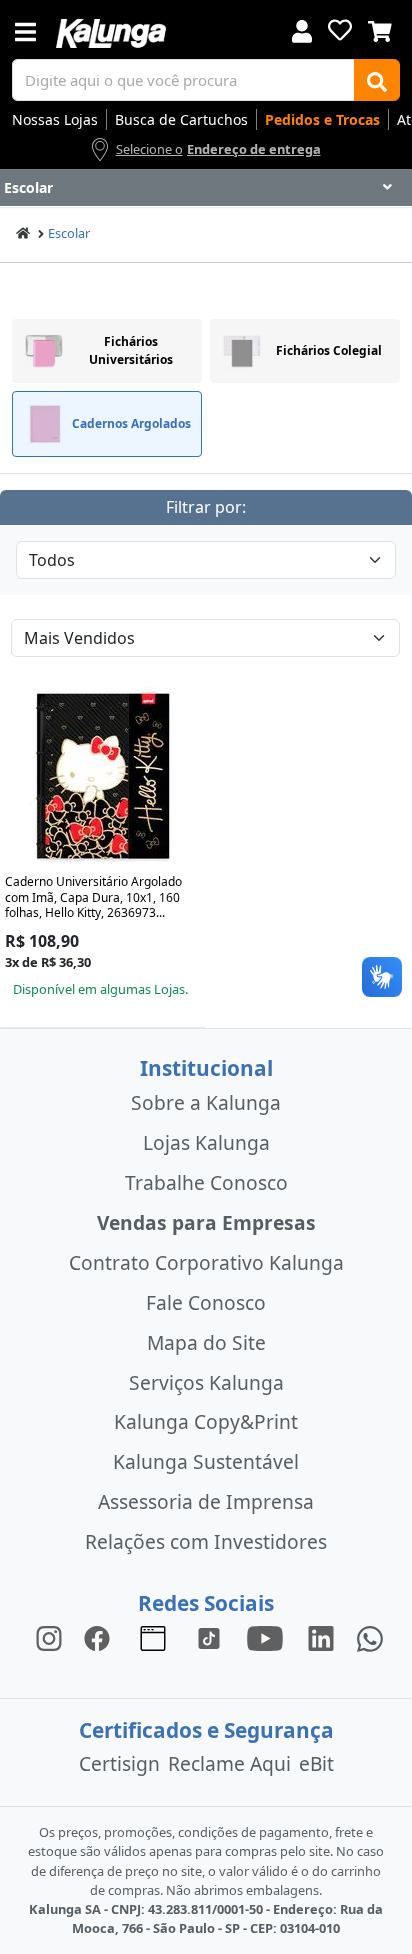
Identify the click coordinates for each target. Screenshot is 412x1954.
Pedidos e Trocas (322, 119)
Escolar (69, 233)
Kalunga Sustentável (206, 1461)
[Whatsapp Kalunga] (370, 1637)
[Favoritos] (340, 30)
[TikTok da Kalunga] (209, 1637)
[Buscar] (377, 80)
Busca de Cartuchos (181, 119)
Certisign (119, 1763)
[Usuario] (302, 29)
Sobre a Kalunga (206, 1102)
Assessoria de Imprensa (206, 1501)
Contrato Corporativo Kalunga (206, 1262)
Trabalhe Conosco (206, 1182)
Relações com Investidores (206, 1541)
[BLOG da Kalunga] (321, 1637)
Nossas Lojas (55, 119)
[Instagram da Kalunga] (49, 1637)
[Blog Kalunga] (153, 1637)
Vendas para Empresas (206, 1222)
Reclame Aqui (229, 1763)
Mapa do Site (206, 1342)
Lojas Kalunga (206, 1142)
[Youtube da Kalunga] (265, 1637)
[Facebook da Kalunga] (101, 1637)
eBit (316, 1763)
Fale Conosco (206, 1302)
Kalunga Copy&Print (206, 1421)
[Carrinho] (380, 29)
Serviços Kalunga (206, 1382)
